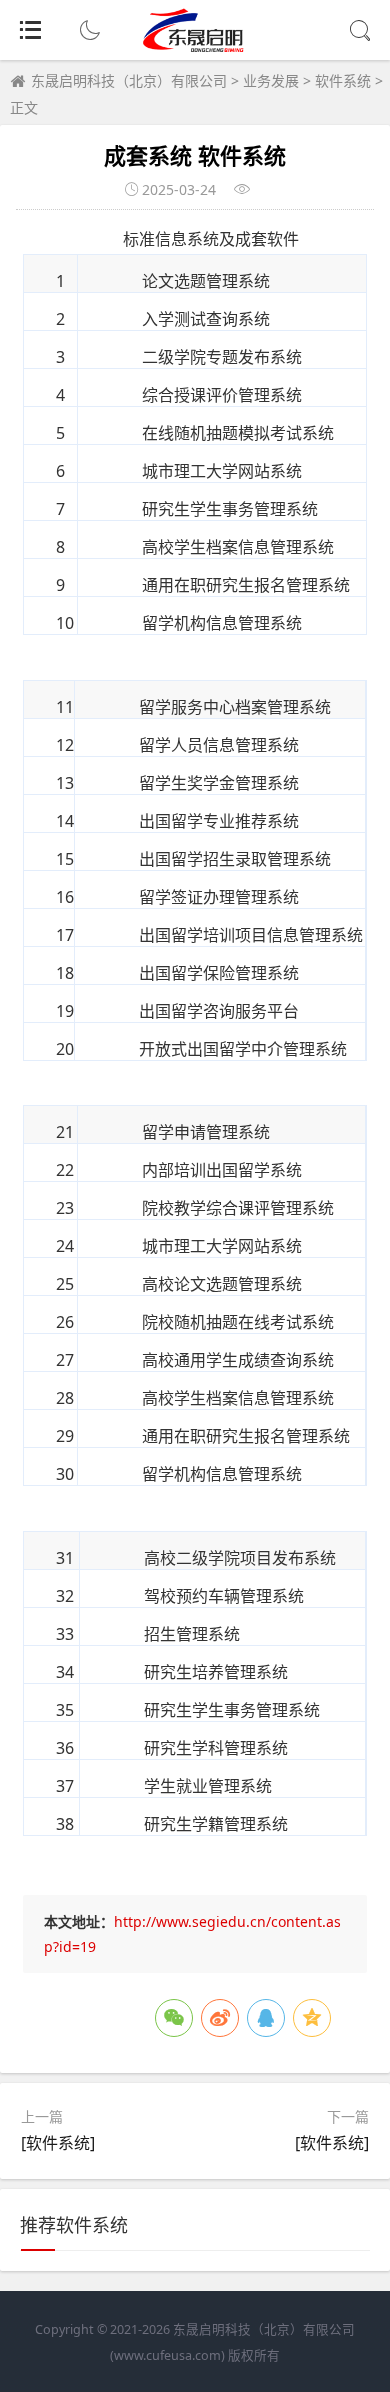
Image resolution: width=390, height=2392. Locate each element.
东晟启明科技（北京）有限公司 (129, 80)
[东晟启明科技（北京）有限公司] (195, 47)
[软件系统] (58, 2143)
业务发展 (271, 80)
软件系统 (343, 80)
